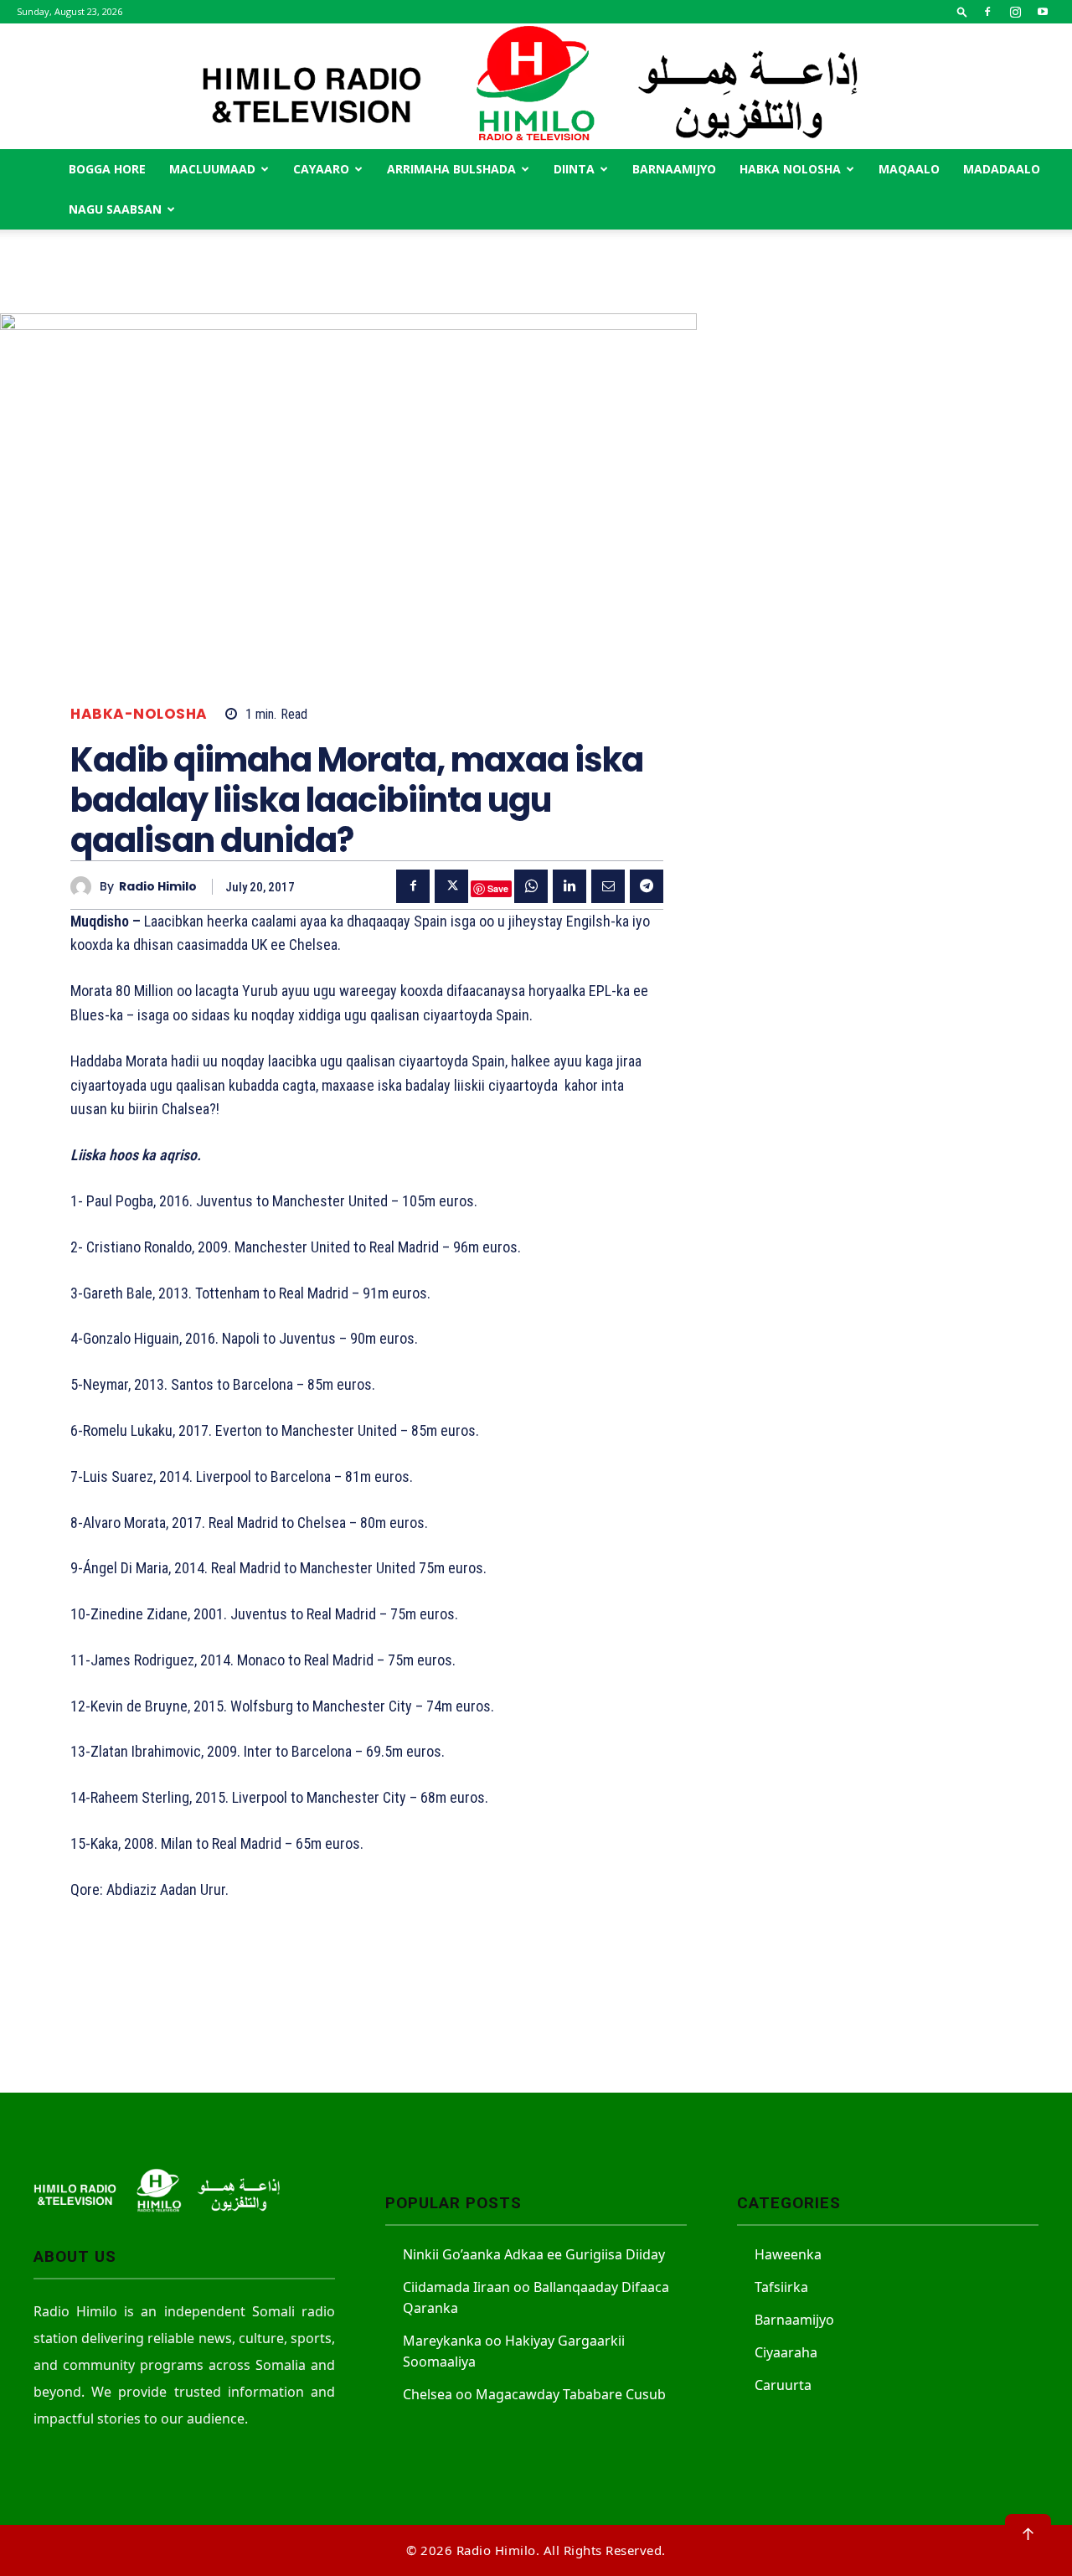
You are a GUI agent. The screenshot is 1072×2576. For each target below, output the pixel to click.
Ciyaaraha (786, 2352)
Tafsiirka (781, 2287)
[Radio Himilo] (536, 86)
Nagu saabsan (115, 209)
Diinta (574, 169)
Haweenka (788, 2254)
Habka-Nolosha (139, 714)
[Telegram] (647, 886)
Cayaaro (321, 169)
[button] (962, 11)
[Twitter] (451, 886)
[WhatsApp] (531, 886)
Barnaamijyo (674, 169)
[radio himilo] (85, 887)
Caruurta (783, 2385)
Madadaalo (1002, 169)
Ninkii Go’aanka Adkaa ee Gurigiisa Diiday (534, 2254)
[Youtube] (1043, 12)
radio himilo (158, 887)
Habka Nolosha (790, 169)
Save (498, 888)
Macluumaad (212, 169)
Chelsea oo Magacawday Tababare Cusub (534, 2394)
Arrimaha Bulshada (451, 169)
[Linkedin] (569, 886)
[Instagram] (1015, 12)
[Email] (608, 886)
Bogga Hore (107, 169)
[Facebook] (987, 12)
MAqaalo (909, 169)
